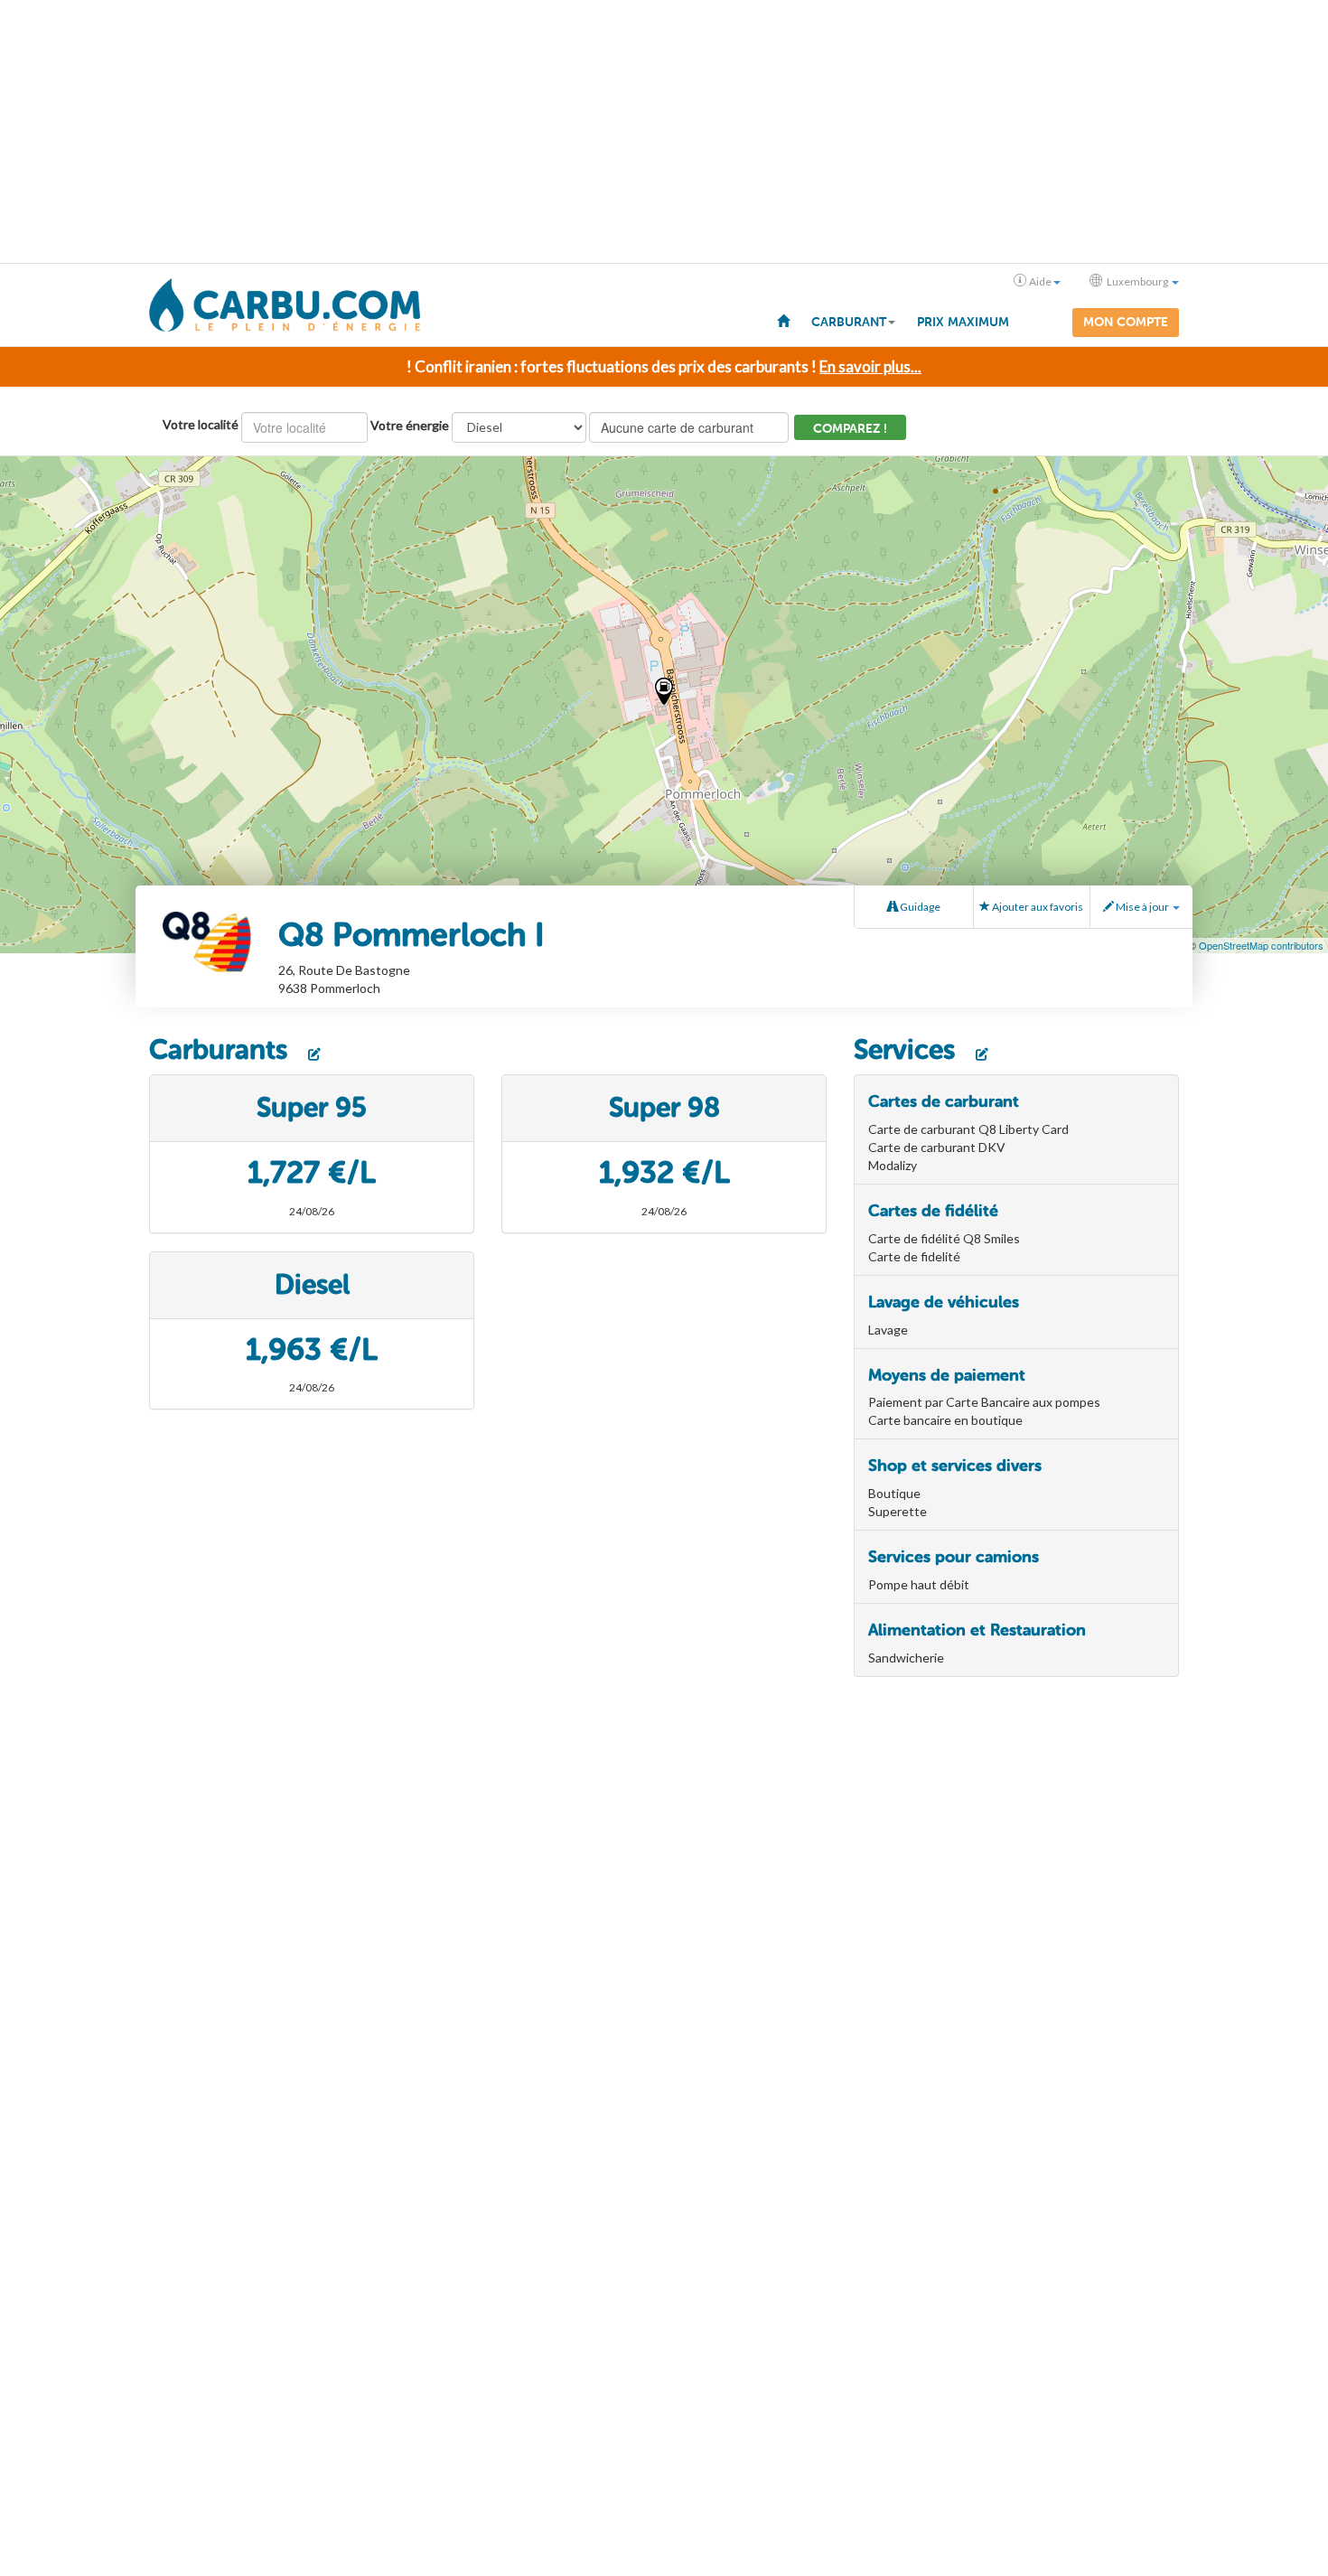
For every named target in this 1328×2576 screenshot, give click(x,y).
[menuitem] (783, 320)
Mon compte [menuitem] (1126, 322)
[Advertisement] (664, 132)
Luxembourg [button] (1137, 281)
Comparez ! (850, 429)
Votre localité (201, 424)
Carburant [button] (849, 322)
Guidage (919, 907)
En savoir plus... (870, 366)
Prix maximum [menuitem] (963, 322)
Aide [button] (1040, 281)
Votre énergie (410, 425)
